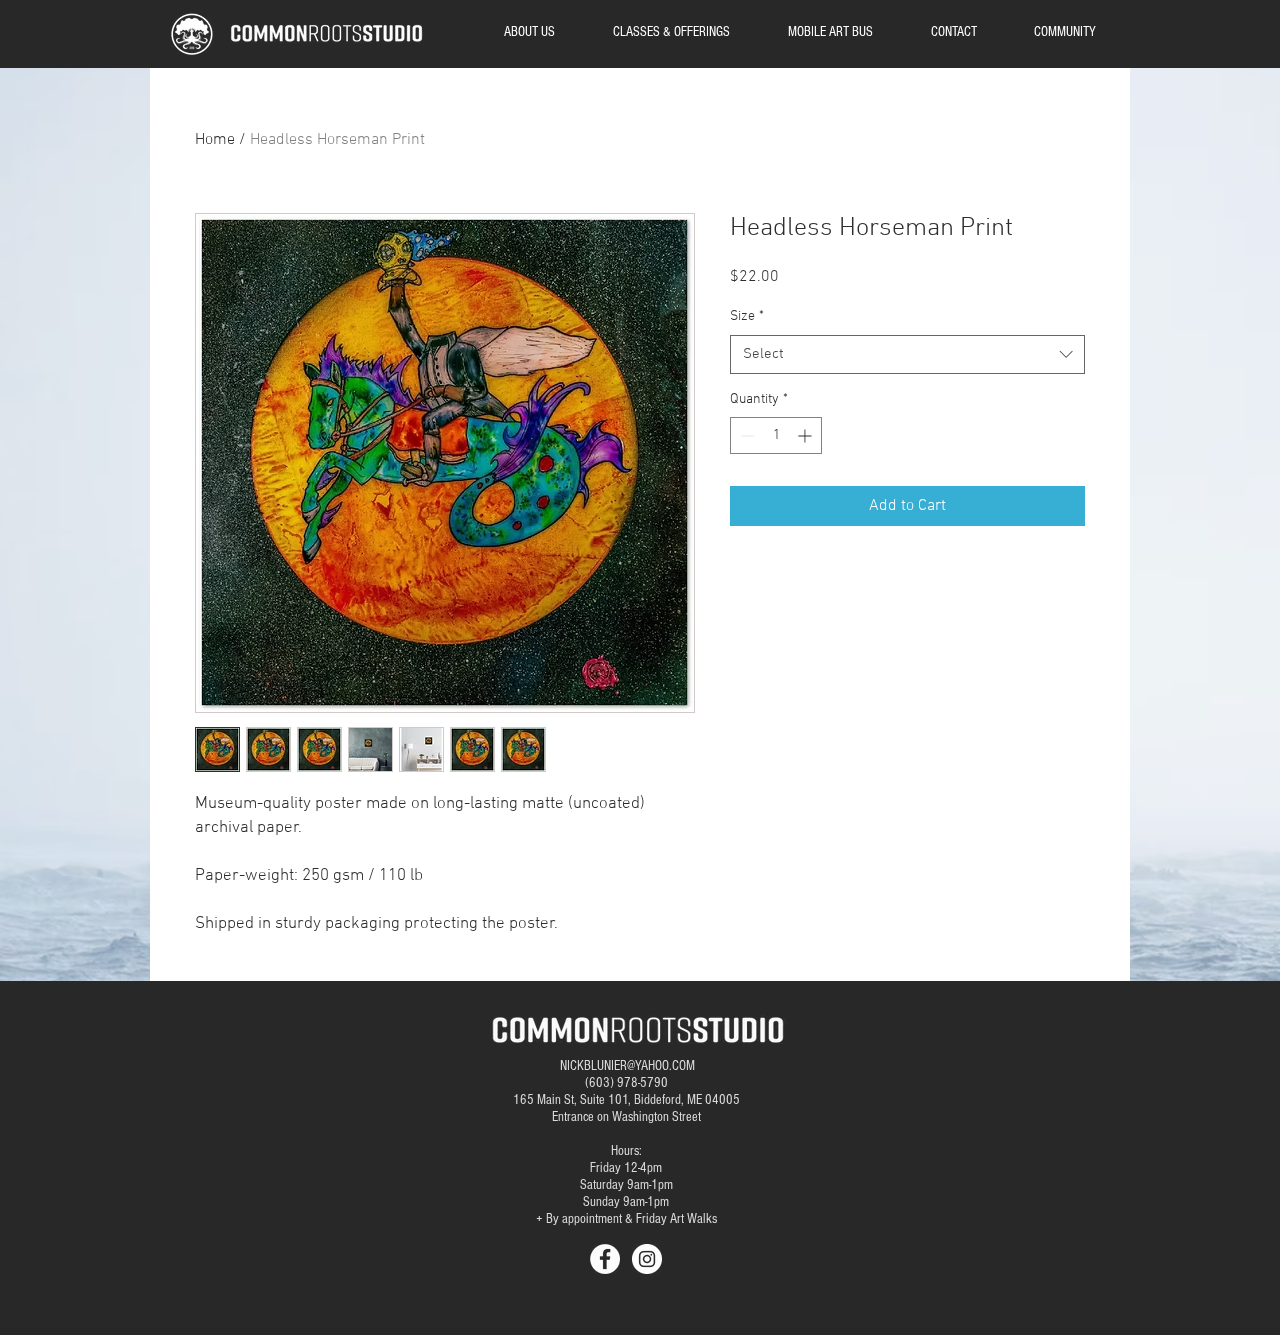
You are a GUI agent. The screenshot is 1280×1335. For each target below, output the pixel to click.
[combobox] (907, 354)
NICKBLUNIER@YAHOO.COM (627, 1066)
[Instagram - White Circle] (647, 1259)
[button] (1064, 32)
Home (215, 140)
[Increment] (806, 435)
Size (747, 316)
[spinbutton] (776, 435)
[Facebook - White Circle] (605, 1259)
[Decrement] (745, 435)
